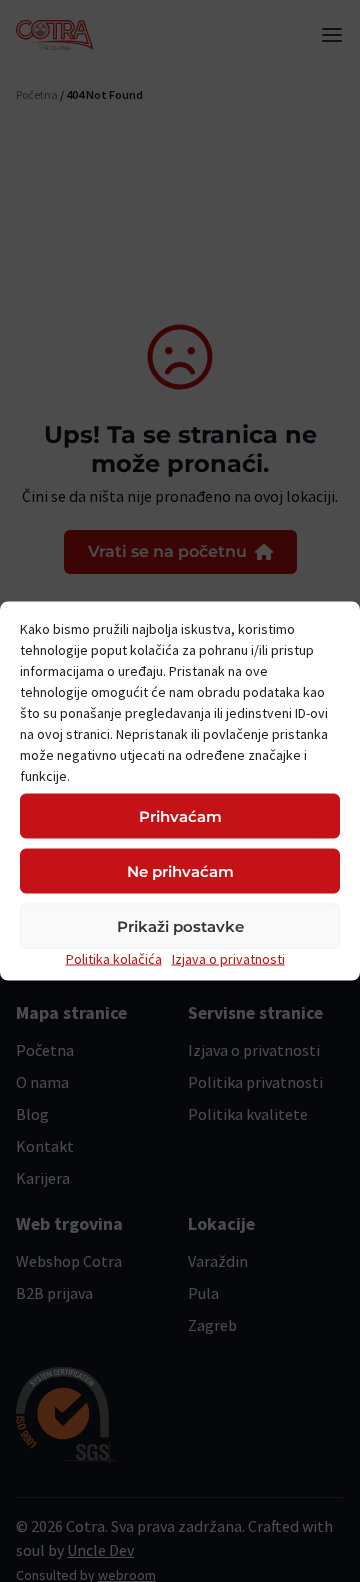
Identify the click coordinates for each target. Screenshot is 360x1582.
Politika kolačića (114, 959)
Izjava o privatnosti (228, 959)
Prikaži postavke (180, 925)
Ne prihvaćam (180, 870)
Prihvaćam (180, 815)
